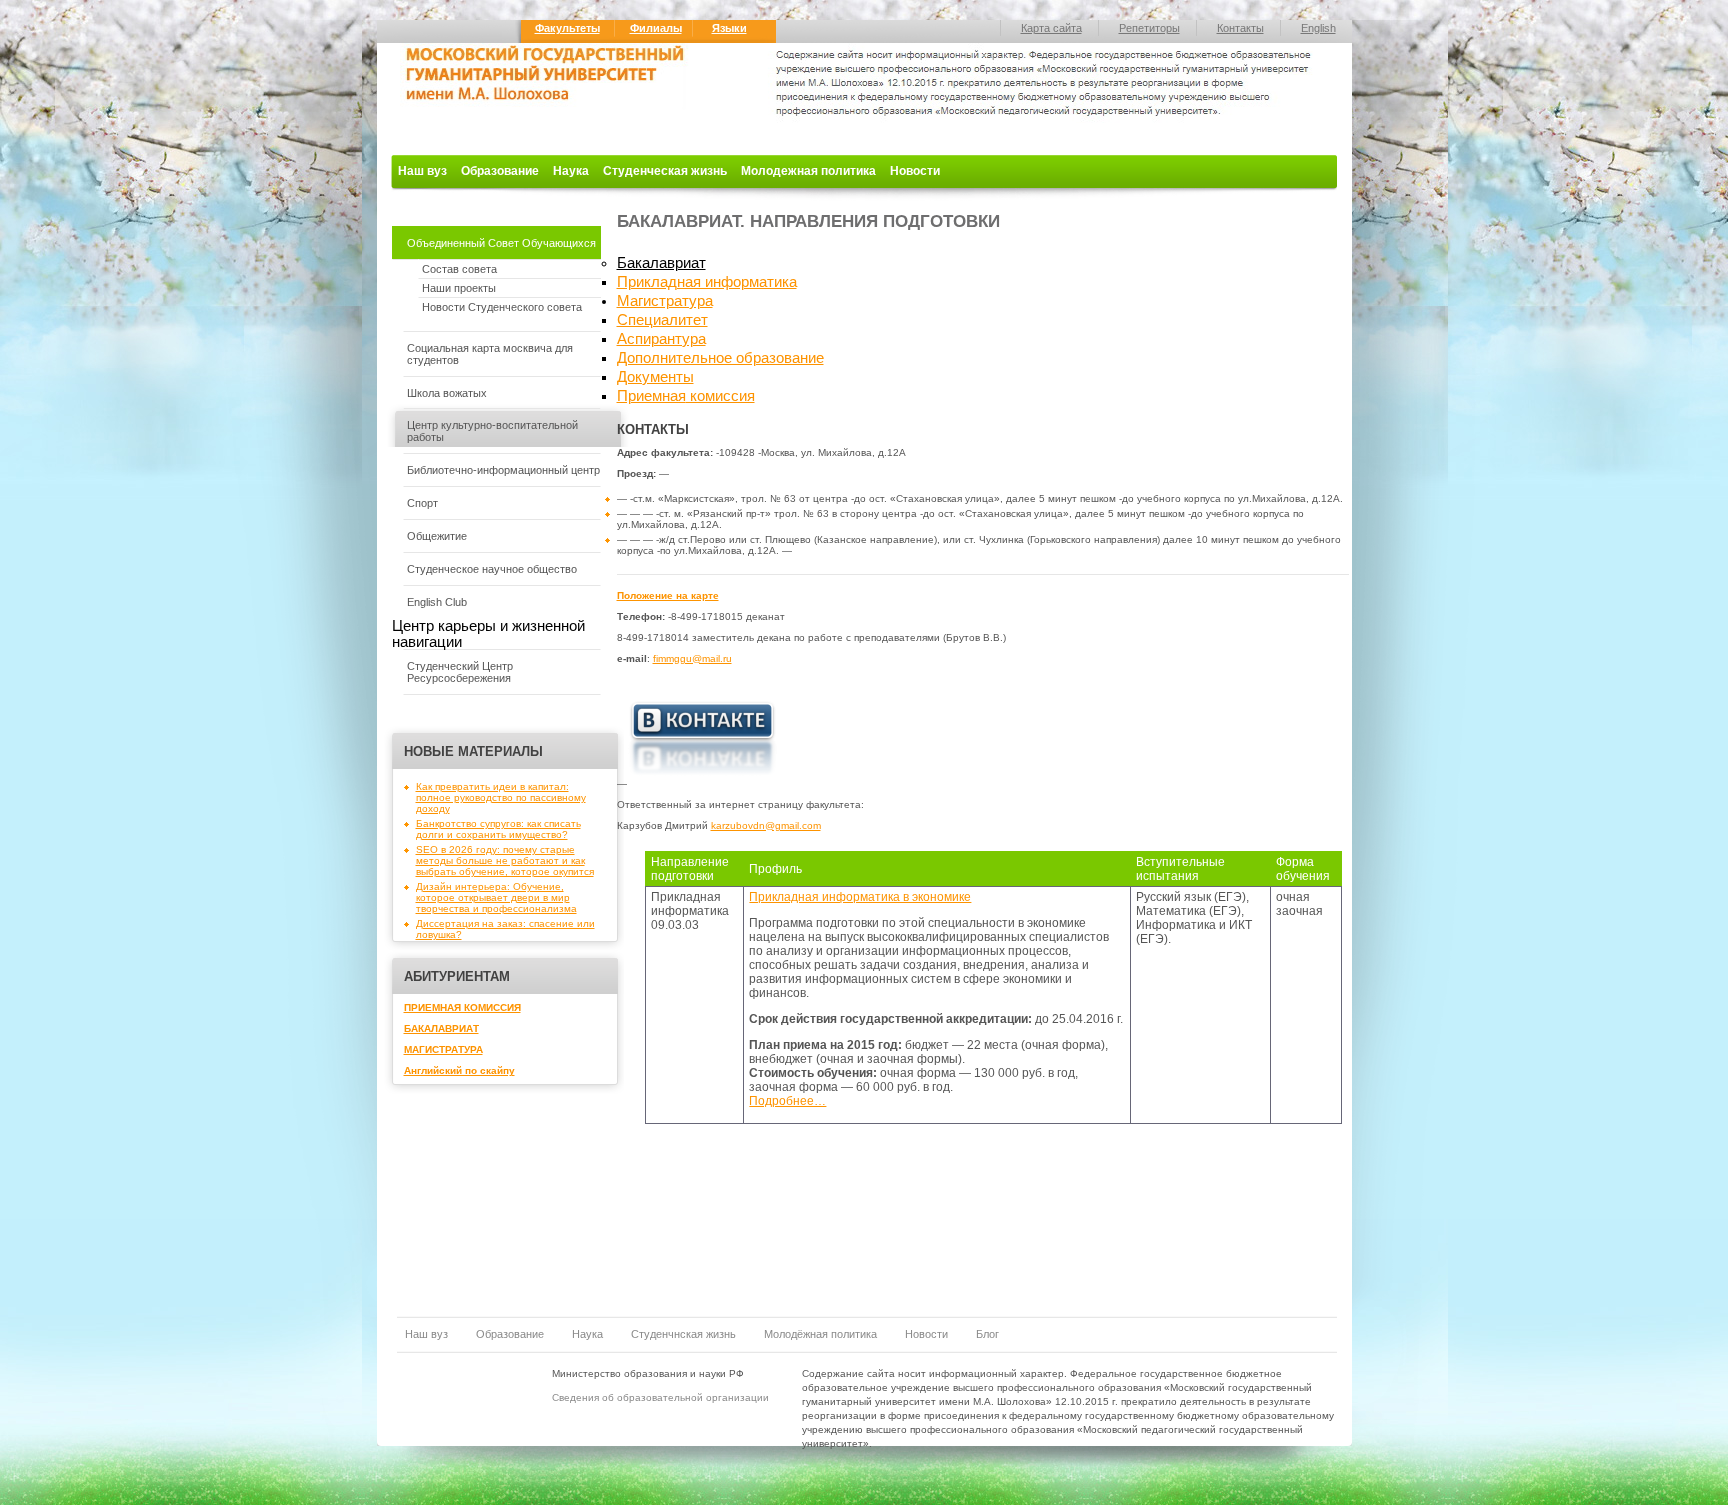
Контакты (1240, 28)
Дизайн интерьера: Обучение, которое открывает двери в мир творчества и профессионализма (496, 897)
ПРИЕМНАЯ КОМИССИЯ (462, 1007)
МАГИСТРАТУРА (443, 1049)
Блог (987, 1334)
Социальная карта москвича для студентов (490, 354)
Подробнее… (787, 1101)
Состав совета (459, 269)
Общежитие (437, 536)
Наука (571, 171)
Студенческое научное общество (492, 569)
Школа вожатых (447, 393)
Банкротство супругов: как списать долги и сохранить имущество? (498, 829)
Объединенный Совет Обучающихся (501, 243)
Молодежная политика (808, 171)
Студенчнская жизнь (683, 1334)
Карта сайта (1051, 28)
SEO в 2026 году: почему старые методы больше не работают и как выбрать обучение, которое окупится (505, 860)
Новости (915, 171)
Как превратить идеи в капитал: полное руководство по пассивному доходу (501, 797)
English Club (437, 602)
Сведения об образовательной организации (660, 1397)
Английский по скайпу (459, 1070)
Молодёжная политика (820, 1334)
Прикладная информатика (707, 282)
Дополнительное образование (720, 358)
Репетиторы (1149, 28)
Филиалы (656, 28)
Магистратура (665, 301)
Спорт (422, 503)
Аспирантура (661, 339)
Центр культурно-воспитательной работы (492, 431)
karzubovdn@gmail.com (766, 825)
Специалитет (662, 320)
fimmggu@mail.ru (692, 658)
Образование (500, 171)
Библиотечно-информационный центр (503, 470)
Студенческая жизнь (665, 171)
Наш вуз (422, 171)
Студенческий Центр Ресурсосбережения (460, 672)
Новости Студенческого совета (502, 307)
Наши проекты (459, 288)
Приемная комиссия (686, 396)
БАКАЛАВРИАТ (441, 1028)
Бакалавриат (661, 263)
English (1318, 28)
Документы (655, 377)
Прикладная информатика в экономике (860, 897)
